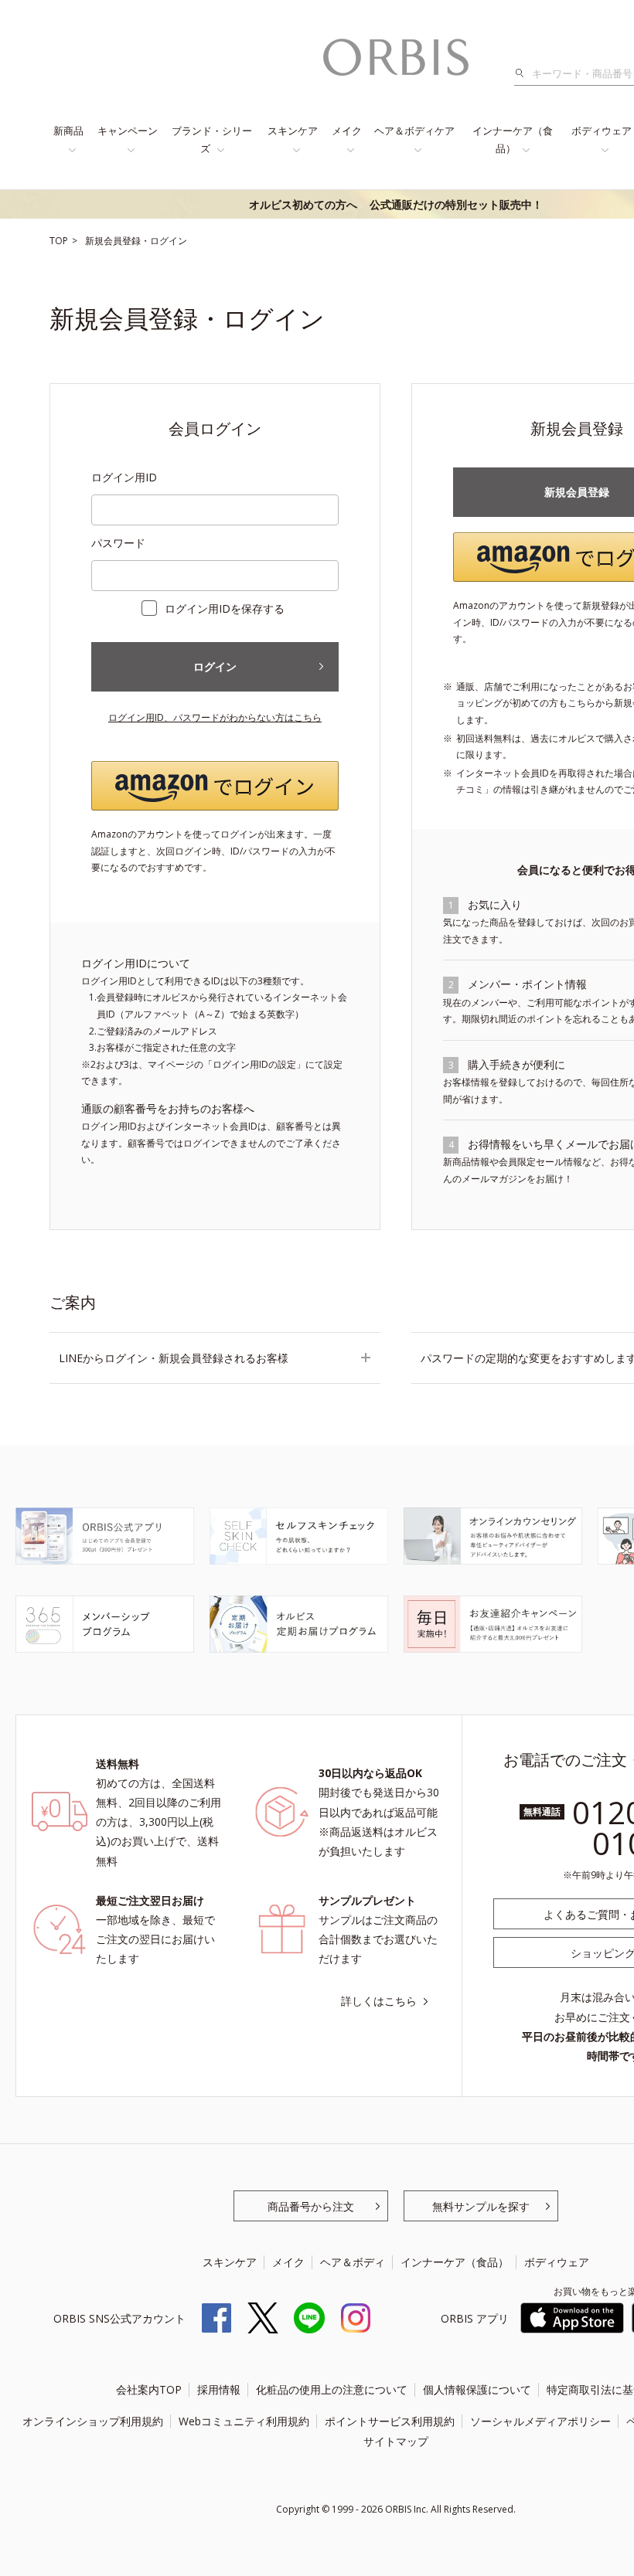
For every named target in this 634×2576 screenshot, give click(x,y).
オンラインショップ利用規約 (93, 2421)
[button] (215, 786)
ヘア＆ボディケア (414, 131)
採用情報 (219, 2389)
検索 (524, 73)
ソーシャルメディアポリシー (540, 2421)
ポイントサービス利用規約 (390, 2421)
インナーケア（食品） (513, 139)
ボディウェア (557, 2262)
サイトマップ (396, 2441)
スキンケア (293, 131)
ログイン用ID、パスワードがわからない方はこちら (215, 717)
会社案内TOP (149, 2389)
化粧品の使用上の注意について (332, 2389)
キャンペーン (128, 131)
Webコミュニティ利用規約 (244, 2421)
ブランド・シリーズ (212, 139)
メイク (347, 131)
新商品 (68, 131)
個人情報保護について (477, 2389)
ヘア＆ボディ (353, 2262)
